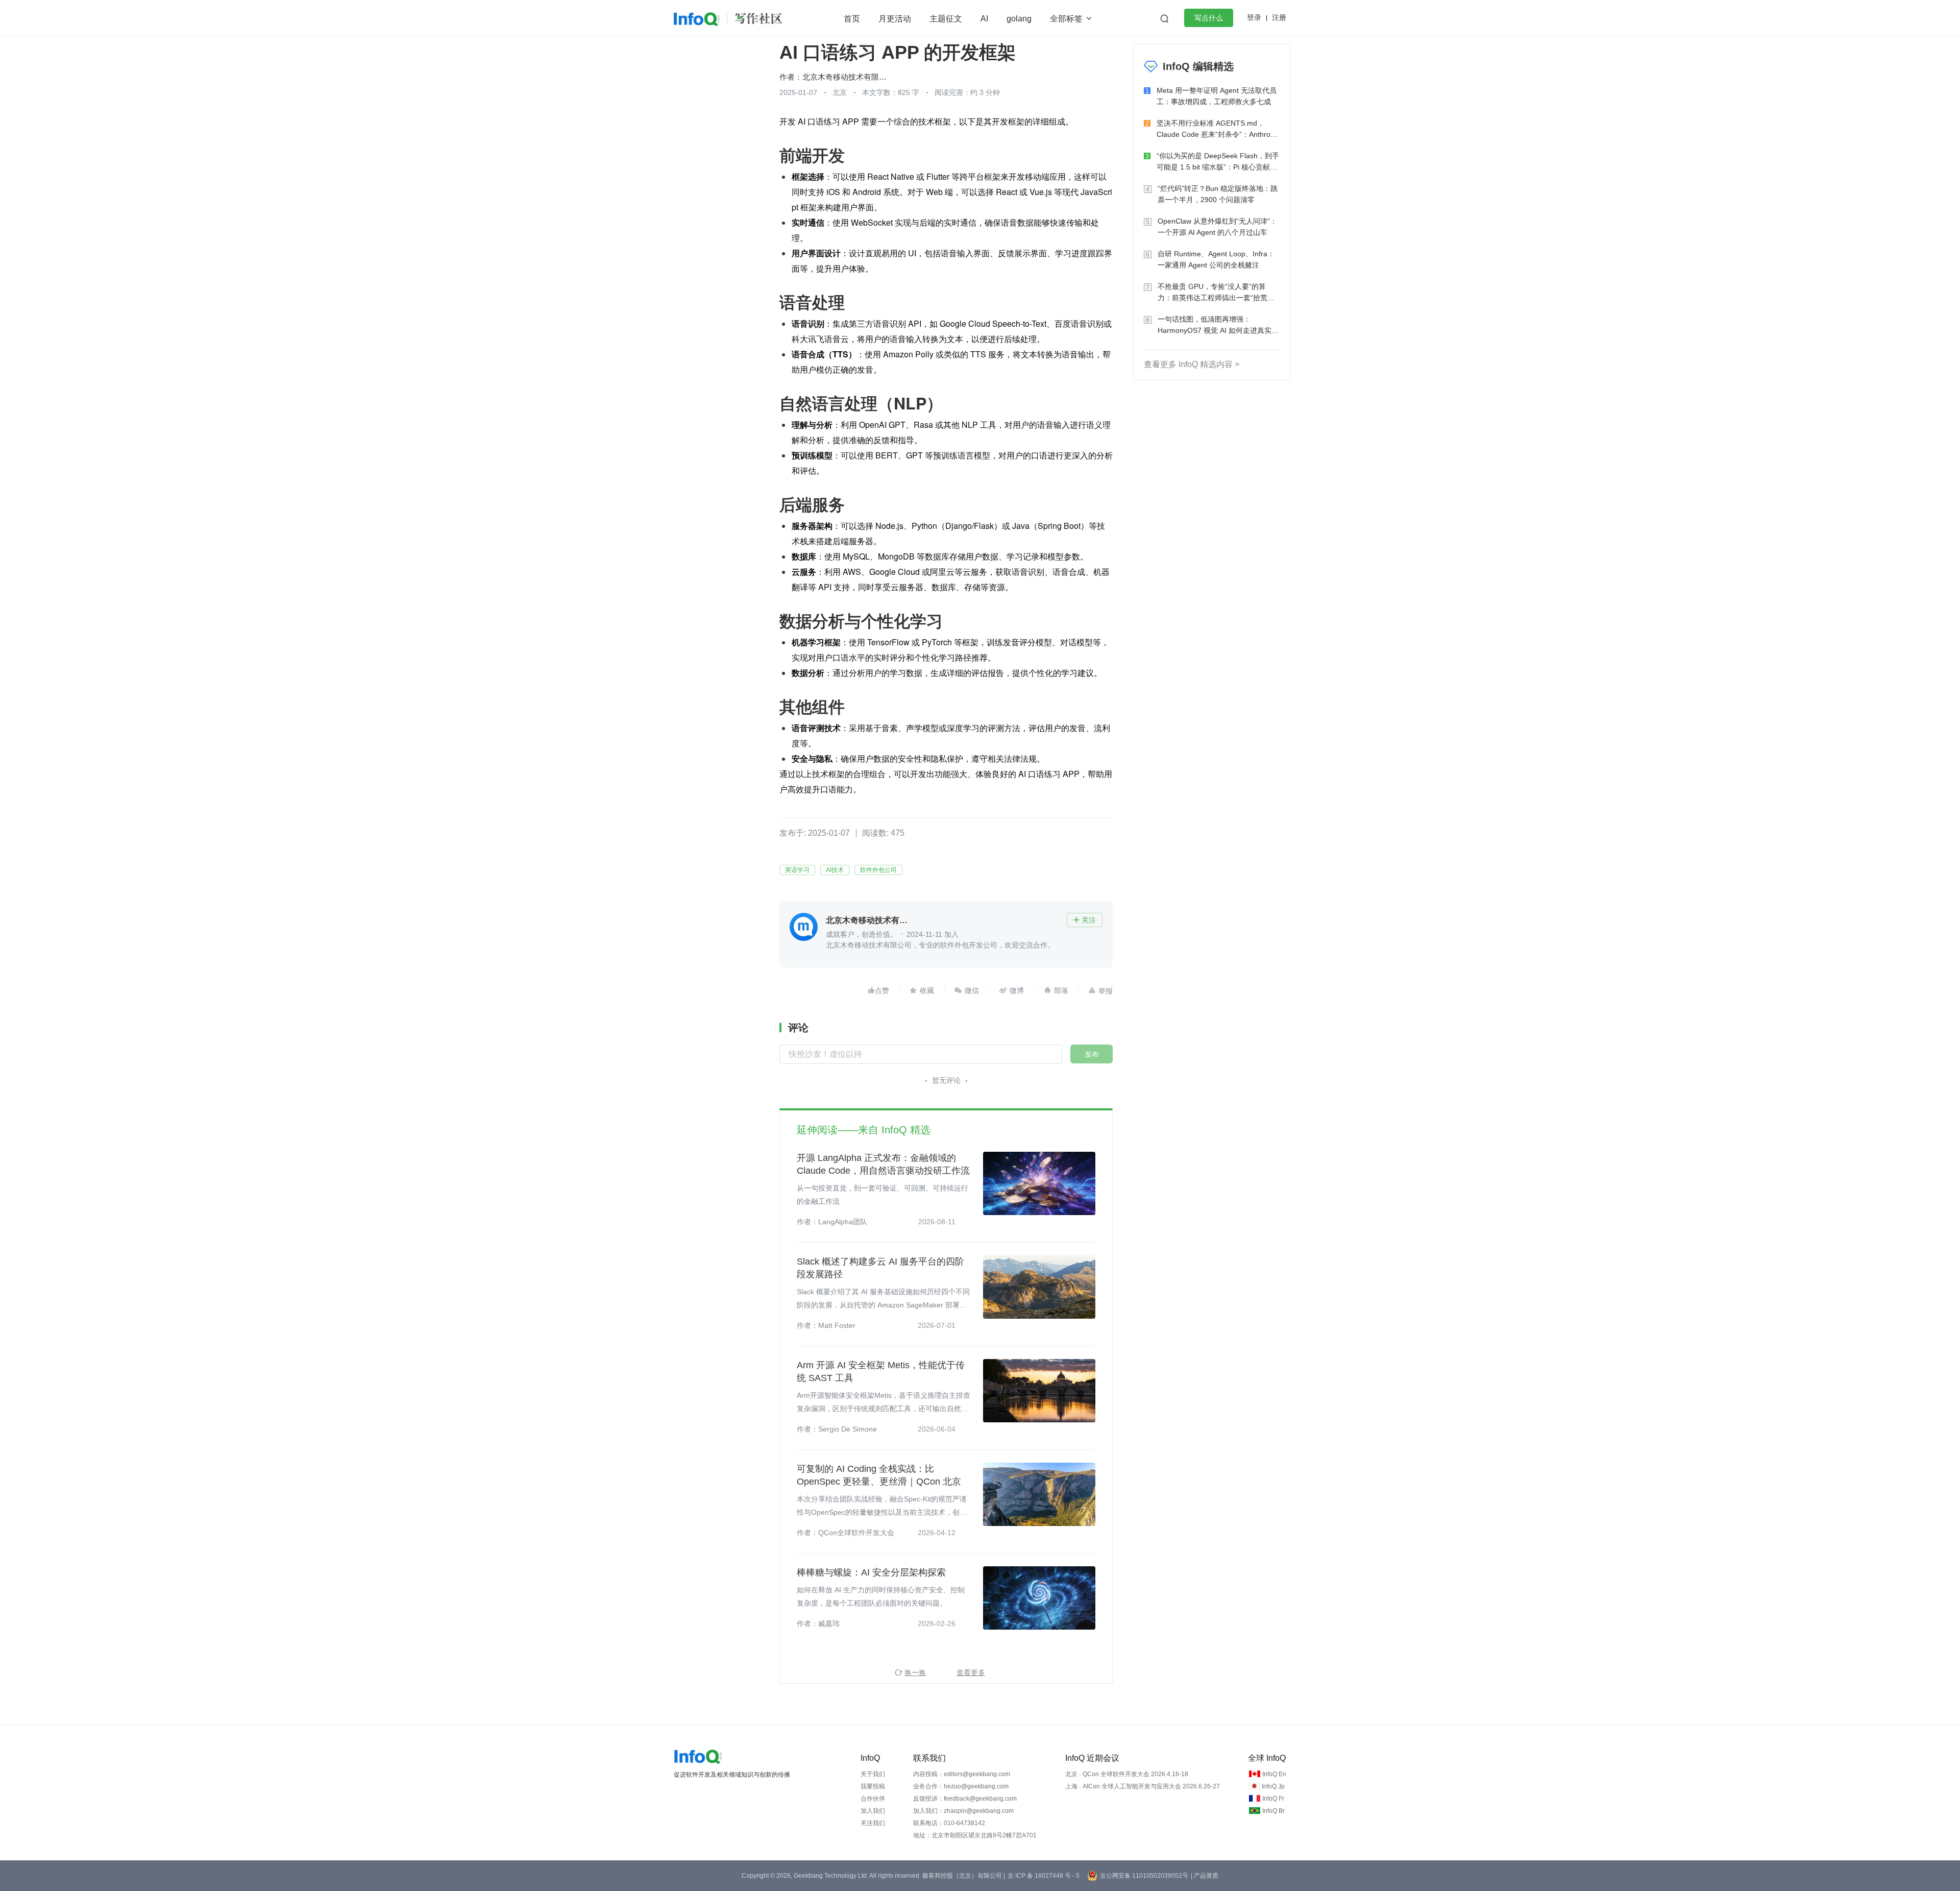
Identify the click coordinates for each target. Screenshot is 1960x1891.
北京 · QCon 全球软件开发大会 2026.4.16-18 (1127, 1774)
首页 (852, 19)
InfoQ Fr (1273, 1799)
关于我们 (873, 1774)
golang (1019, 19)
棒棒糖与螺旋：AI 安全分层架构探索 (871, 1572)
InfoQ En (1274, 1774)
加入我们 (873, 1811)
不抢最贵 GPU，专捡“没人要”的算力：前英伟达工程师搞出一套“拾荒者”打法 (1217, 293)
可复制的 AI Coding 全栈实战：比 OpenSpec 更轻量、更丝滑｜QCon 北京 (879, 1475)
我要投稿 (873, 1786)
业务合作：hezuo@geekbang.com (961, 1786)
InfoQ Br (1273, 1811)
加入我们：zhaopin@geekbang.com (963, 1811)
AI (984, 19)
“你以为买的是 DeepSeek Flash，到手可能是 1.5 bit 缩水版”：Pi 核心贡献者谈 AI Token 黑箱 (1218, 162)
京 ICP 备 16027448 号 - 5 (1044, 1876)
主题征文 (946, 19)
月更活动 (895, 19)
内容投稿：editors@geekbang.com (962, 1774)
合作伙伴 (873, 1799)
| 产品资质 (1205, 1876)
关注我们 (873, 1823)
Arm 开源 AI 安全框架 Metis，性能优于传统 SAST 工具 (881, 1372)
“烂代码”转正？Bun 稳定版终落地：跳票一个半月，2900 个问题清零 (1218, 194)
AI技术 (835, 870)
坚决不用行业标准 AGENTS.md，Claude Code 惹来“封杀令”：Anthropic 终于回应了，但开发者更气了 (1218, 129)
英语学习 (797, 870)
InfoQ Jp (1273, 1786)
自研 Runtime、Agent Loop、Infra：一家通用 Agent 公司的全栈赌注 (1216, 259)
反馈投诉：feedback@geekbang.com (965, 1799)
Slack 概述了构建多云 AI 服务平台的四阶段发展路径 (880, 1268)
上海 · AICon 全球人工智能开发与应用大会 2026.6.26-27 (1143, 1786)
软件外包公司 (878, 870)
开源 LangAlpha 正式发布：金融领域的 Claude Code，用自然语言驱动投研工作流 (883, 1164)
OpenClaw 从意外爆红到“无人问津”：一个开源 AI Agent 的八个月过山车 (1217, 227)
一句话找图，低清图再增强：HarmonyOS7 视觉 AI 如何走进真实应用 (1218, 325)
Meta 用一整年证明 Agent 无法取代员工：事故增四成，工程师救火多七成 (1217, 96)
